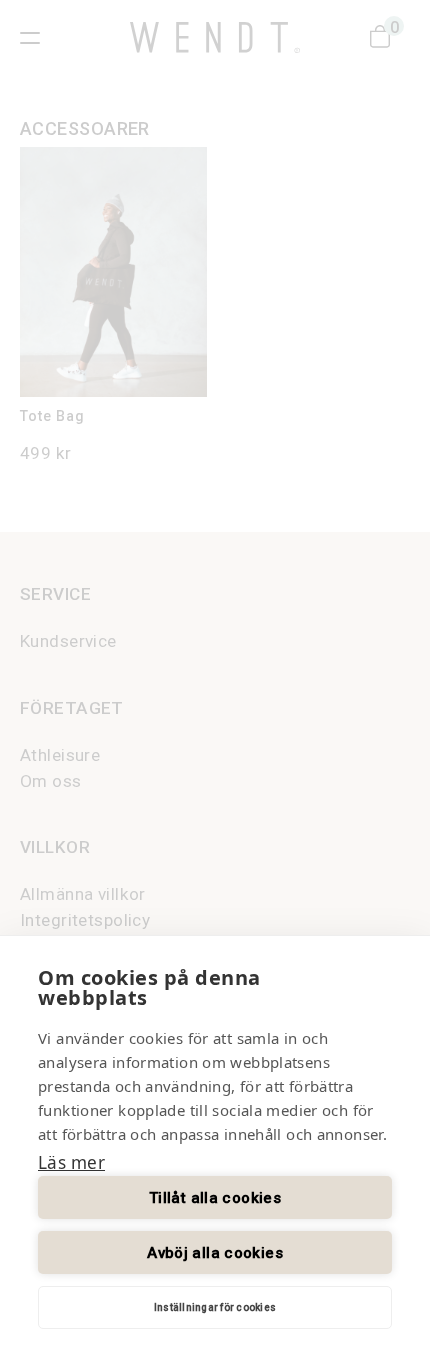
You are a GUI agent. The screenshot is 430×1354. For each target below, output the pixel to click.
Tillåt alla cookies (215, 1198)
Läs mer (71, 1162)
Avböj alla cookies (215, 1253)
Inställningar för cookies (215, 1307)
